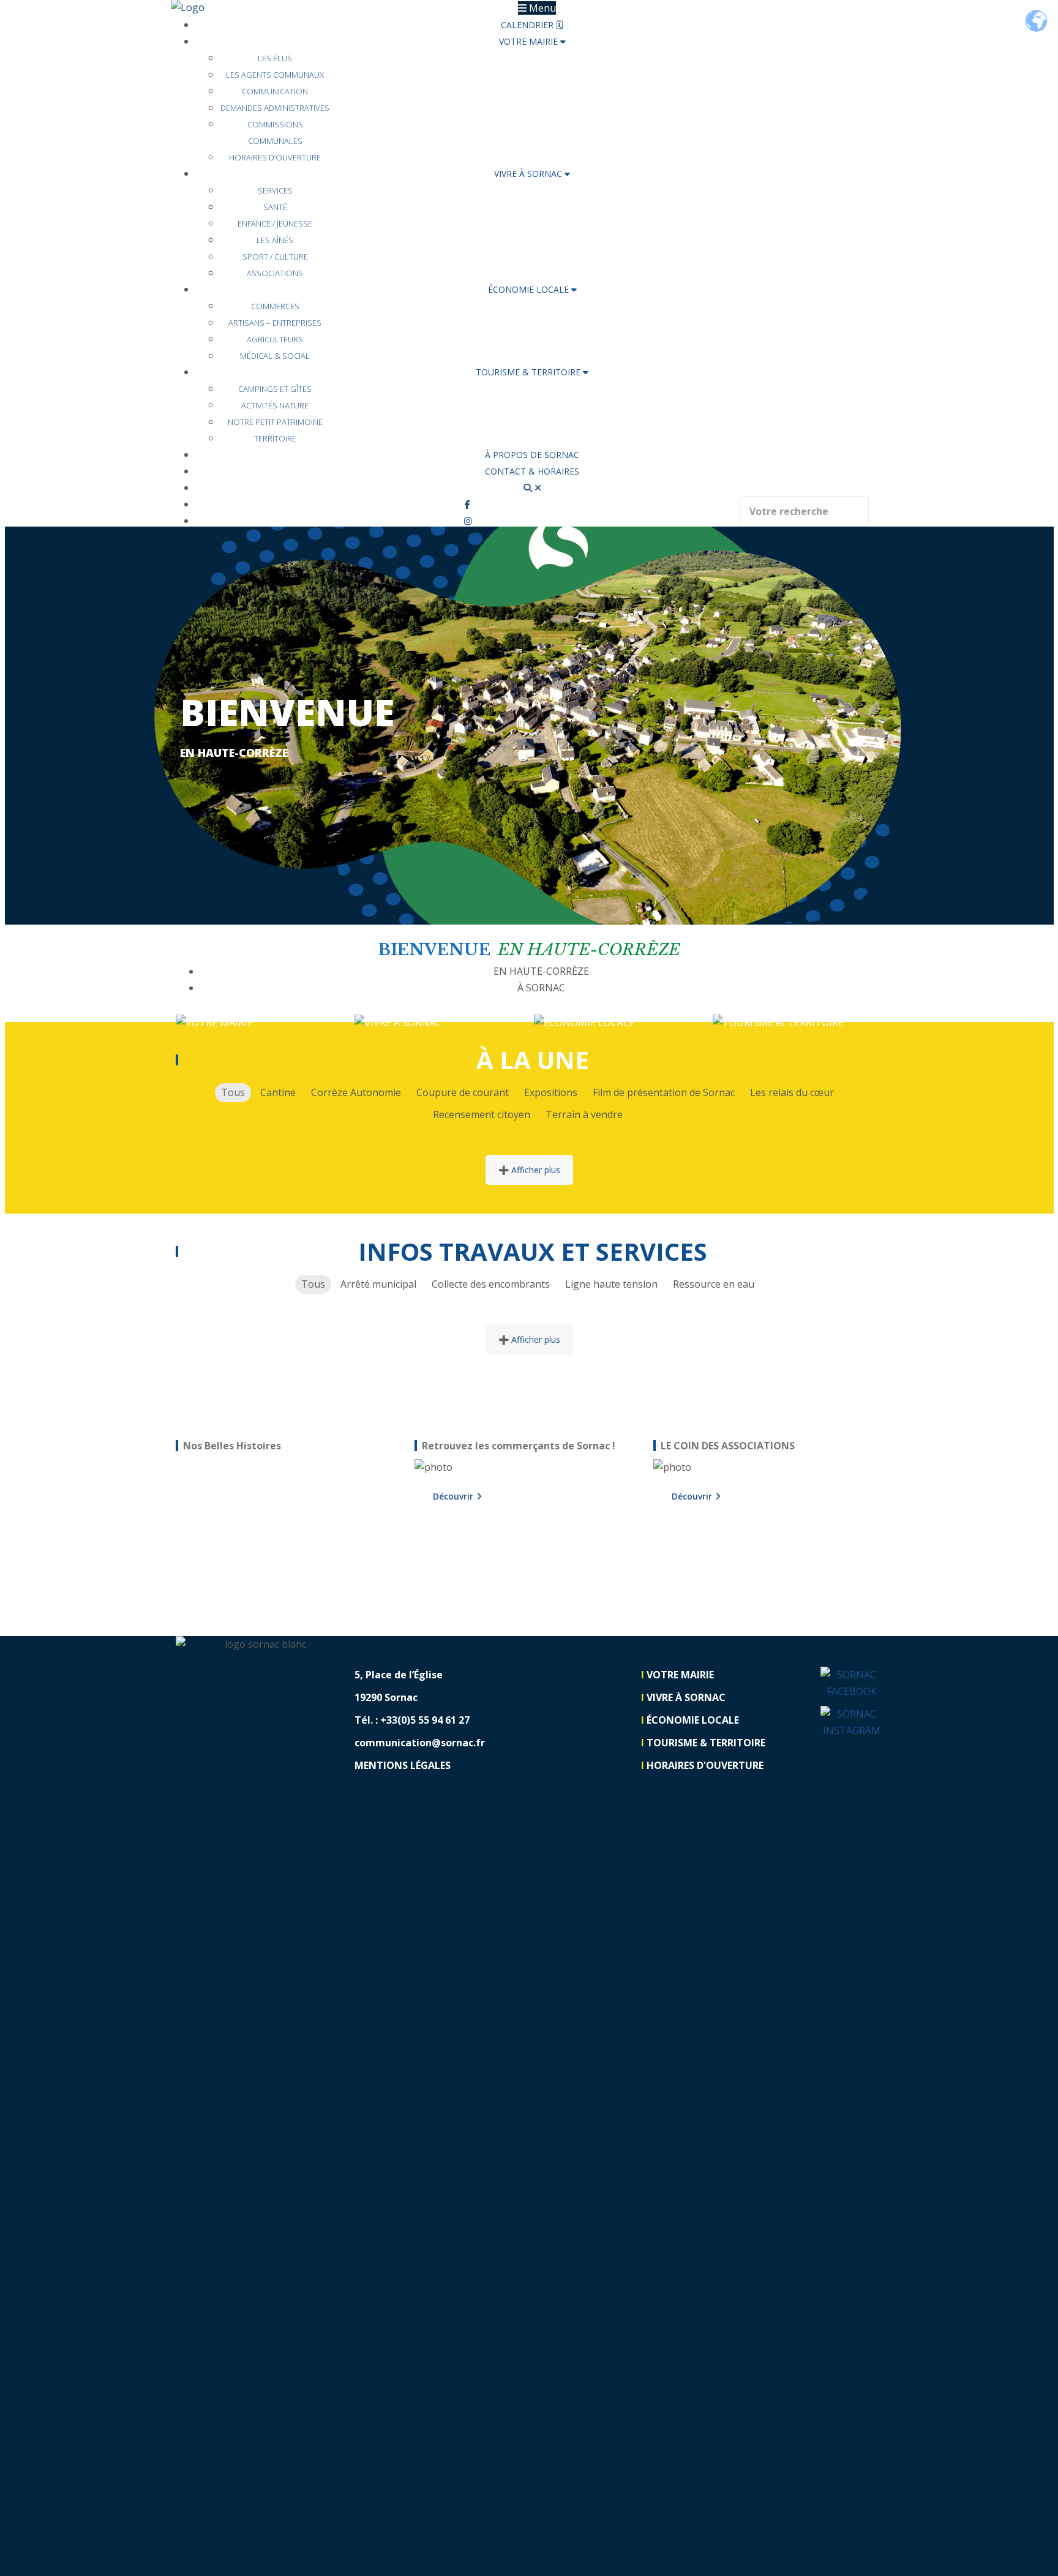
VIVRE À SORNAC (529, 174)
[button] (87, 726)
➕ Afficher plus (529, 1170)
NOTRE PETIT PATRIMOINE (275, 422)
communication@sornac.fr (420, 1743)
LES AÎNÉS (275, 240)
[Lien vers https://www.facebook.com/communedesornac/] (467, 504)
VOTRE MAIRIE (530, 41)
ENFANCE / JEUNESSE (275, 223)
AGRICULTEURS (275, 339)
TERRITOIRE (275, 438)
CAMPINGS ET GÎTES (275, 389)
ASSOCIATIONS (275, 273)
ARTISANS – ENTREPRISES (275, 323)
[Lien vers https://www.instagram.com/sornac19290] (852, 1722)
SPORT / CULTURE (275, 257)
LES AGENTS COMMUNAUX (275, 75)
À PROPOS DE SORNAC (532, 455)
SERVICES (275, 190)
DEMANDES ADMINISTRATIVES (275, 108)
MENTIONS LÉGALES (403, 1765)
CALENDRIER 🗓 (532, 25)
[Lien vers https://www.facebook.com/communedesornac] (852, 1683)
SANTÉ (275, 207)
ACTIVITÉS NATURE (275, 405)
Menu (541, 8)
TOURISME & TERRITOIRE (529, 372)
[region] (291, 1532)
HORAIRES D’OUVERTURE (275, 157)
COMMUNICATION (275, 91)
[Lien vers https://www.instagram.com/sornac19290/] (468, 521)
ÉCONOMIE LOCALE (530, 289)
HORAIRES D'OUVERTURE (705, 1765)
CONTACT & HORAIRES (532, 471)
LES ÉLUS (275, 58)
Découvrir (453, 1496)
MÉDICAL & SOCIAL (275, 356)
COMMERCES (275, 306)
